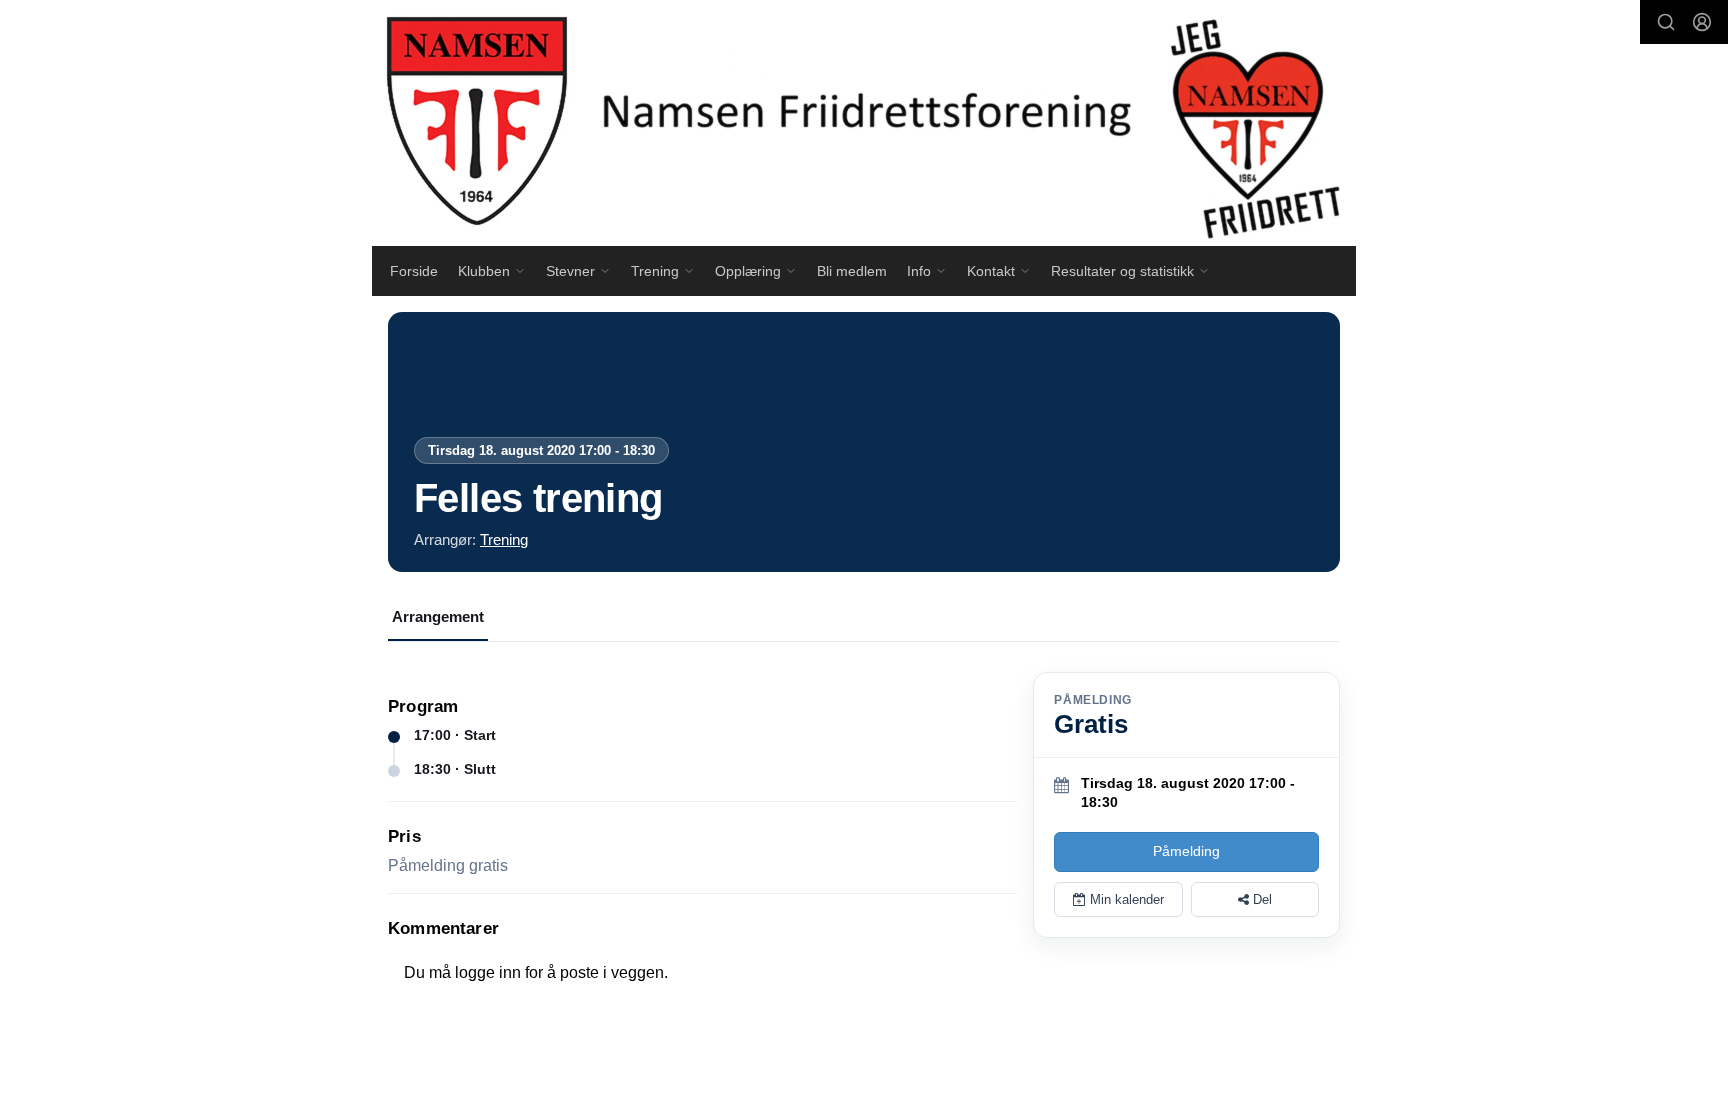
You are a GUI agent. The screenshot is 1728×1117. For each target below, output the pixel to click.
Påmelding (1186, 851)
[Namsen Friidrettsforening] (864, 123)
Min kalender (1125, 899)
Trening (504, 539)
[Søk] (1666, 22)
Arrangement (438, 616)
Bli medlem (852, 271)
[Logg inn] (1702, 22)
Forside (414, 271)
